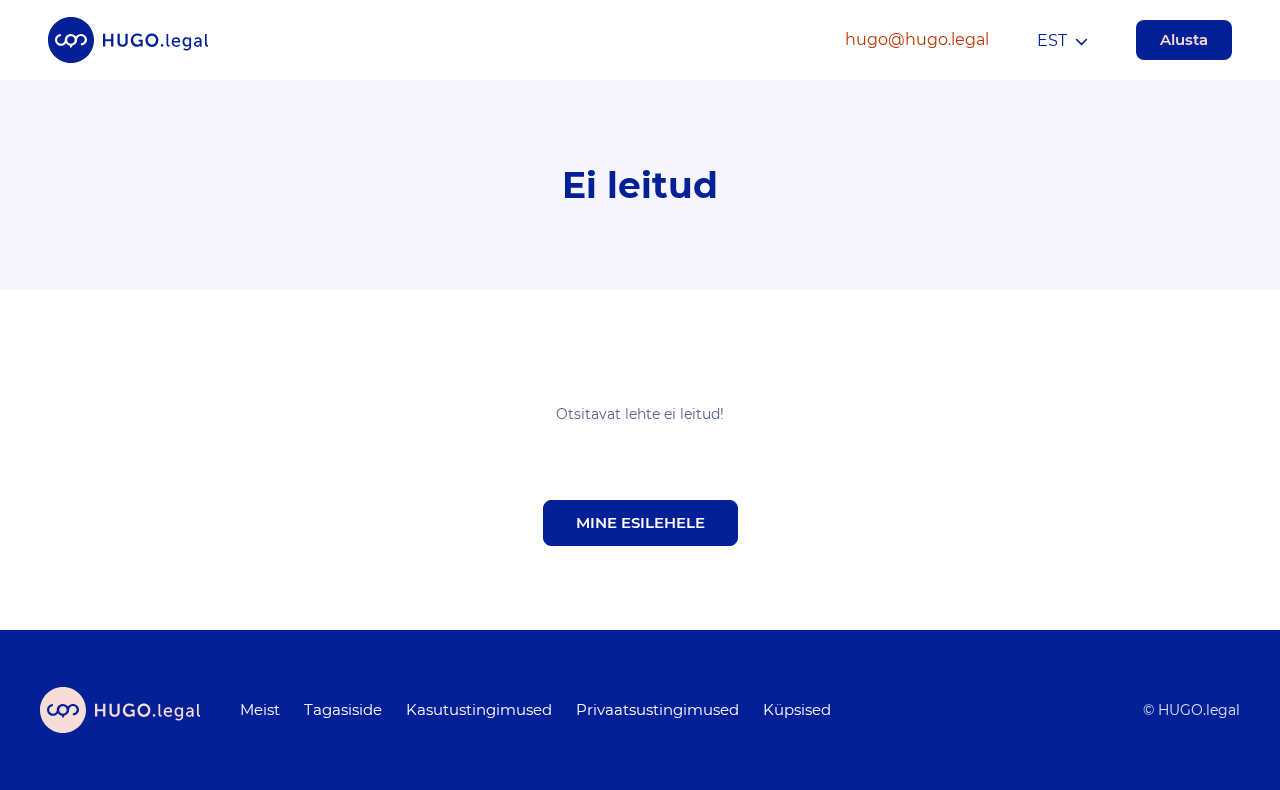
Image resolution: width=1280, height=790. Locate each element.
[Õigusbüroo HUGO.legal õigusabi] (128, 40)
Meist (260, 709)
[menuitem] (260, 710)
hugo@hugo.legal (917, 39)
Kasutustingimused (479, 709)
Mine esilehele (640, 522)
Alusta (1184, 39)
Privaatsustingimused (657, 709)
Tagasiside (343, 709)
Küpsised (797, 709)
